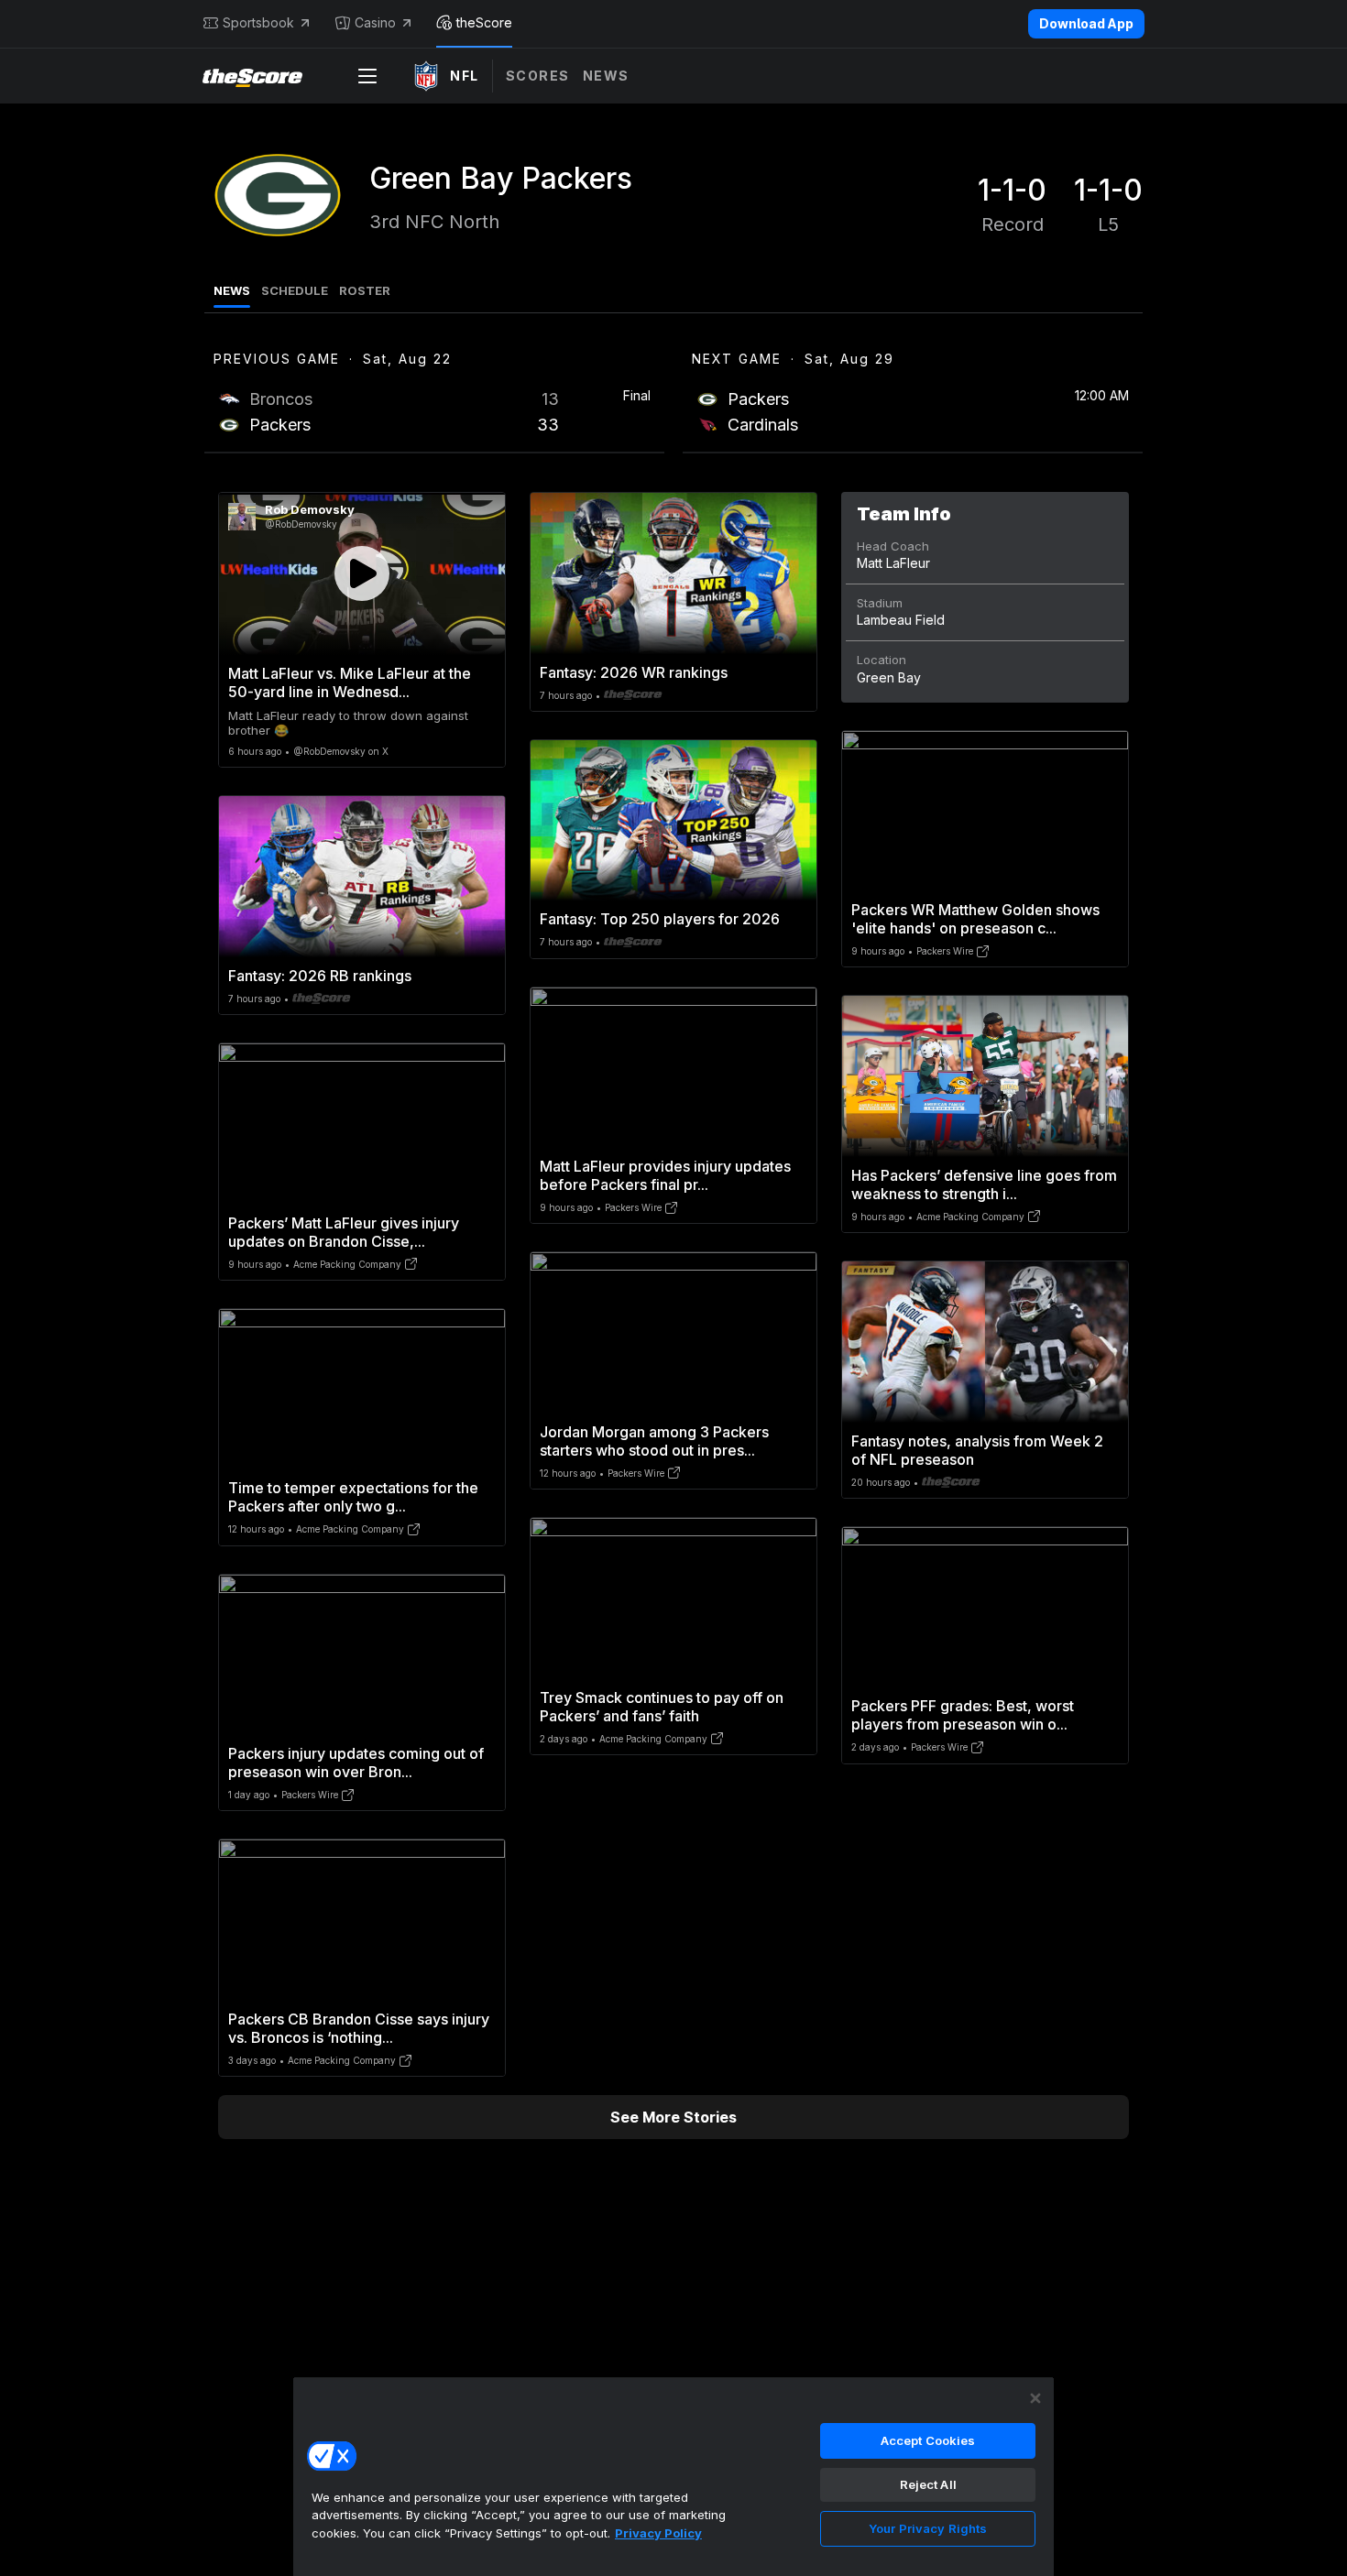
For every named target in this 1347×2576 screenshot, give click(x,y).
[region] (673, 2476)
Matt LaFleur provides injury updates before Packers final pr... (665, 1175)
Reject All (928, 2484)
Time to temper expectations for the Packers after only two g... (353, 1497)
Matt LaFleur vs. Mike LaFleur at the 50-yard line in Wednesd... (350, 682)
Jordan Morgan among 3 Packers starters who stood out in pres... (654, 1441)
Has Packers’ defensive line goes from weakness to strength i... (984, 1184)
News (606, 76)
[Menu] (367, 76)
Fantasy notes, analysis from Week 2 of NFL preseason (977, 1450)
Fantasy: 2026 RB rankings (320, 976)
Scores (538, 76)
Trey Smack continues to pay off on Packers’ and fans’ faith (662, 1707)
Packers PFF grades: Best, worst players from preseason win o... (963, 1715)
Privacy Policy (658, 2533)
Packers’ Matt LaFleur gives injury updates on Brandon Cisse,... (344, 1232)
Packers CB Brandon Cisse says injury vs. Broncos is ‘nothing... (359, 2028)
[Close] (1035, 2398)
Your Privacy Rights (928, 2528)
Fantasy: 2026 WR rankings (634, 672)
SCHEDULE (295, 290)
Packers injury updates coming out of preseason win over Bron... (356, 1763)
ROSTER (365, 290)
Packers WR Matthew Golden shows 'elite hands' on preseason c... (975, 919)
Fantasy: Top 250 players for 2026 (660, 919)
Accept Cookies (928, 2440)
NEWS (232, 290)
